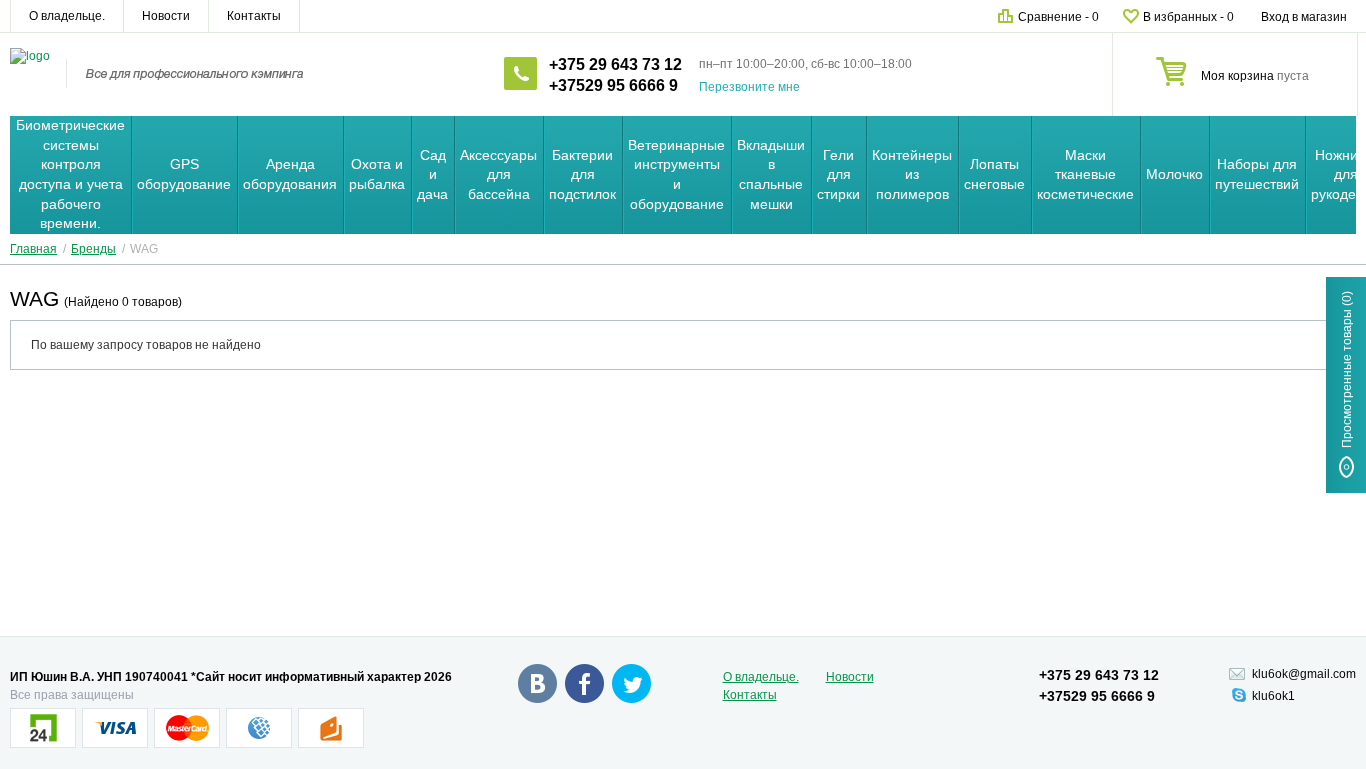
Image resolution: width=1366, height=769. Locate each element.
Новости (166, 16)
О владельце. (67, 16)
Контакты (254, 16)
